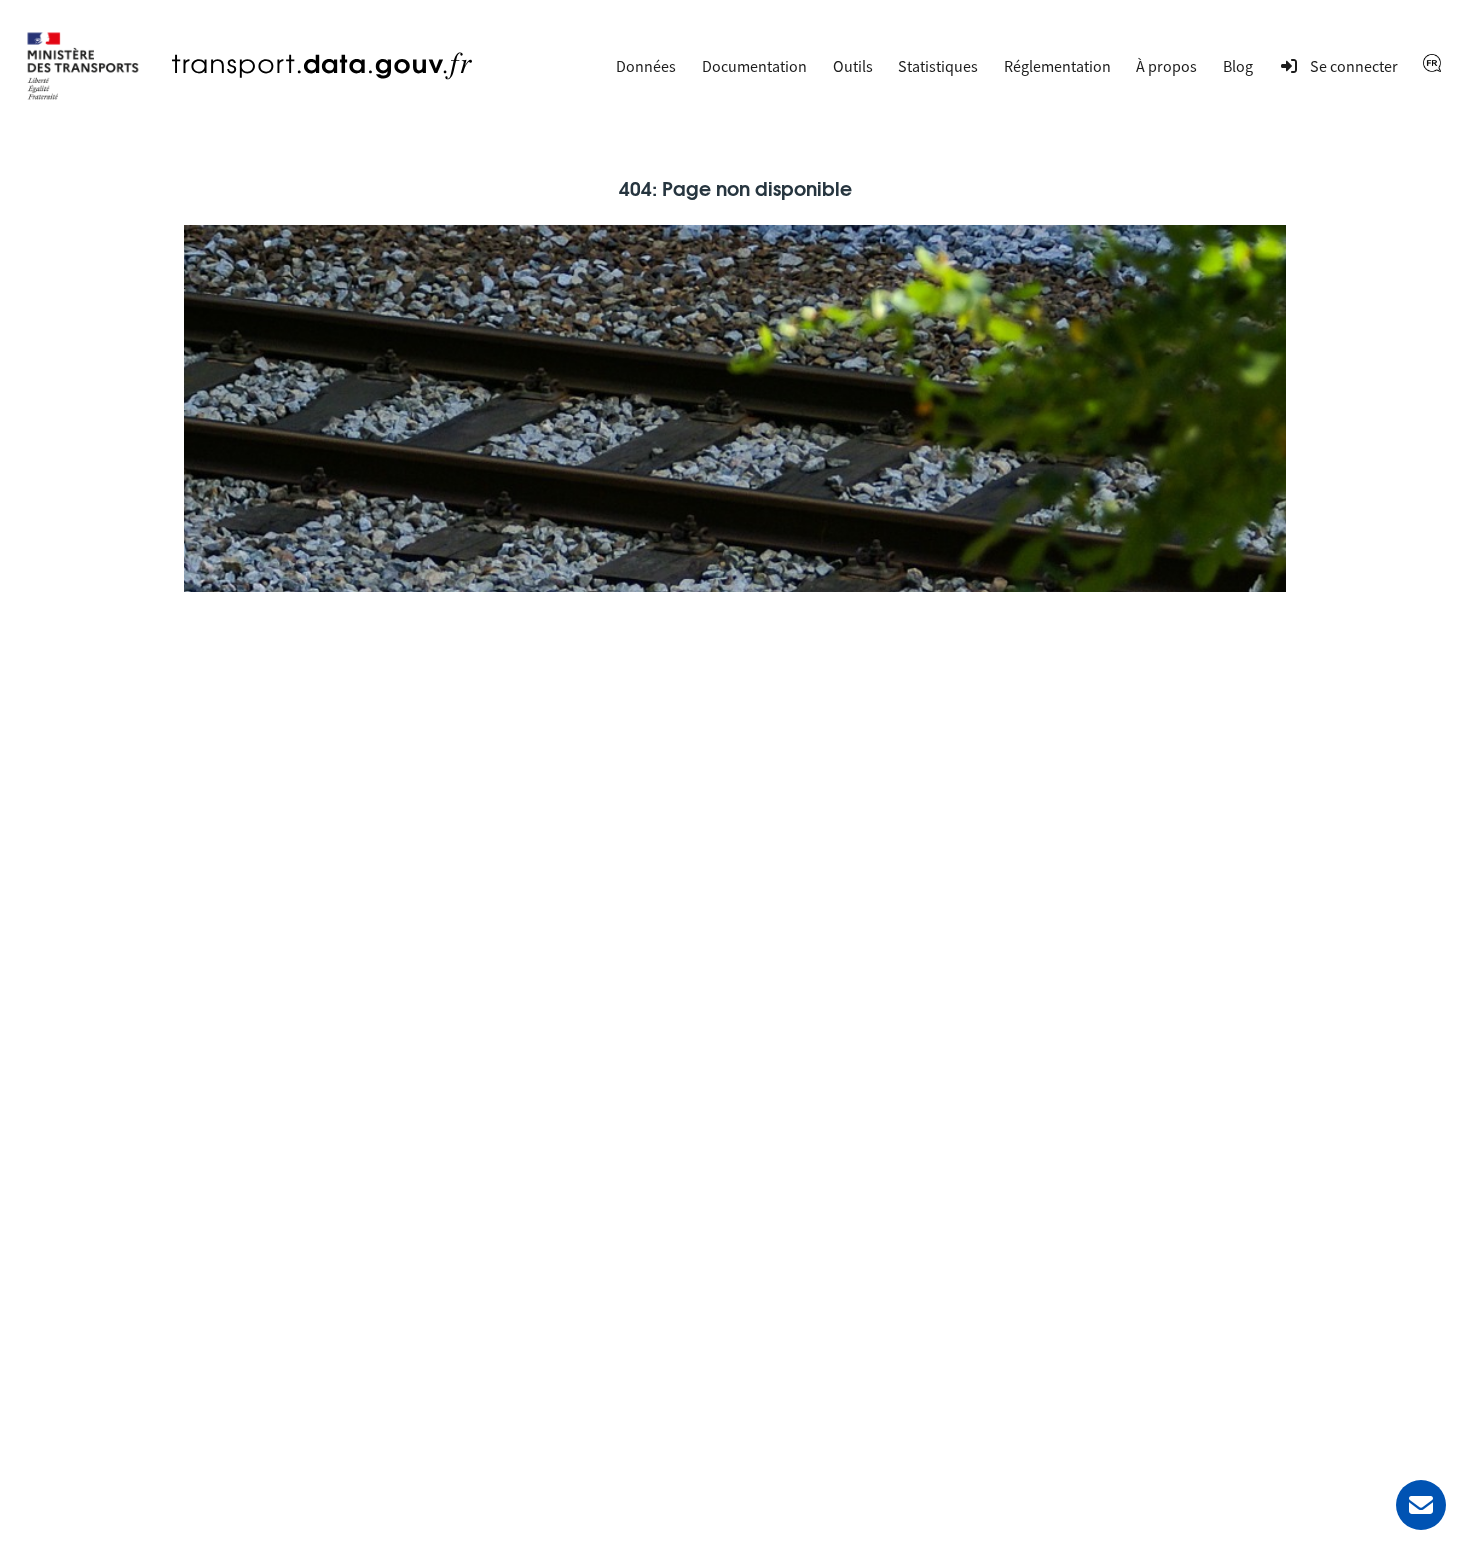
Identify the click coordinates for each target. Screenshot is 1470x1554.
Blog (1238, 66)
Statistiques (938, 66)
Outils (853, 66)
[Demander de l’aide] (1421, 1505)
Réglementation (1057, 66)
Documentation (754, 66)
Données (646, 66)
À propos (1166, 66)
